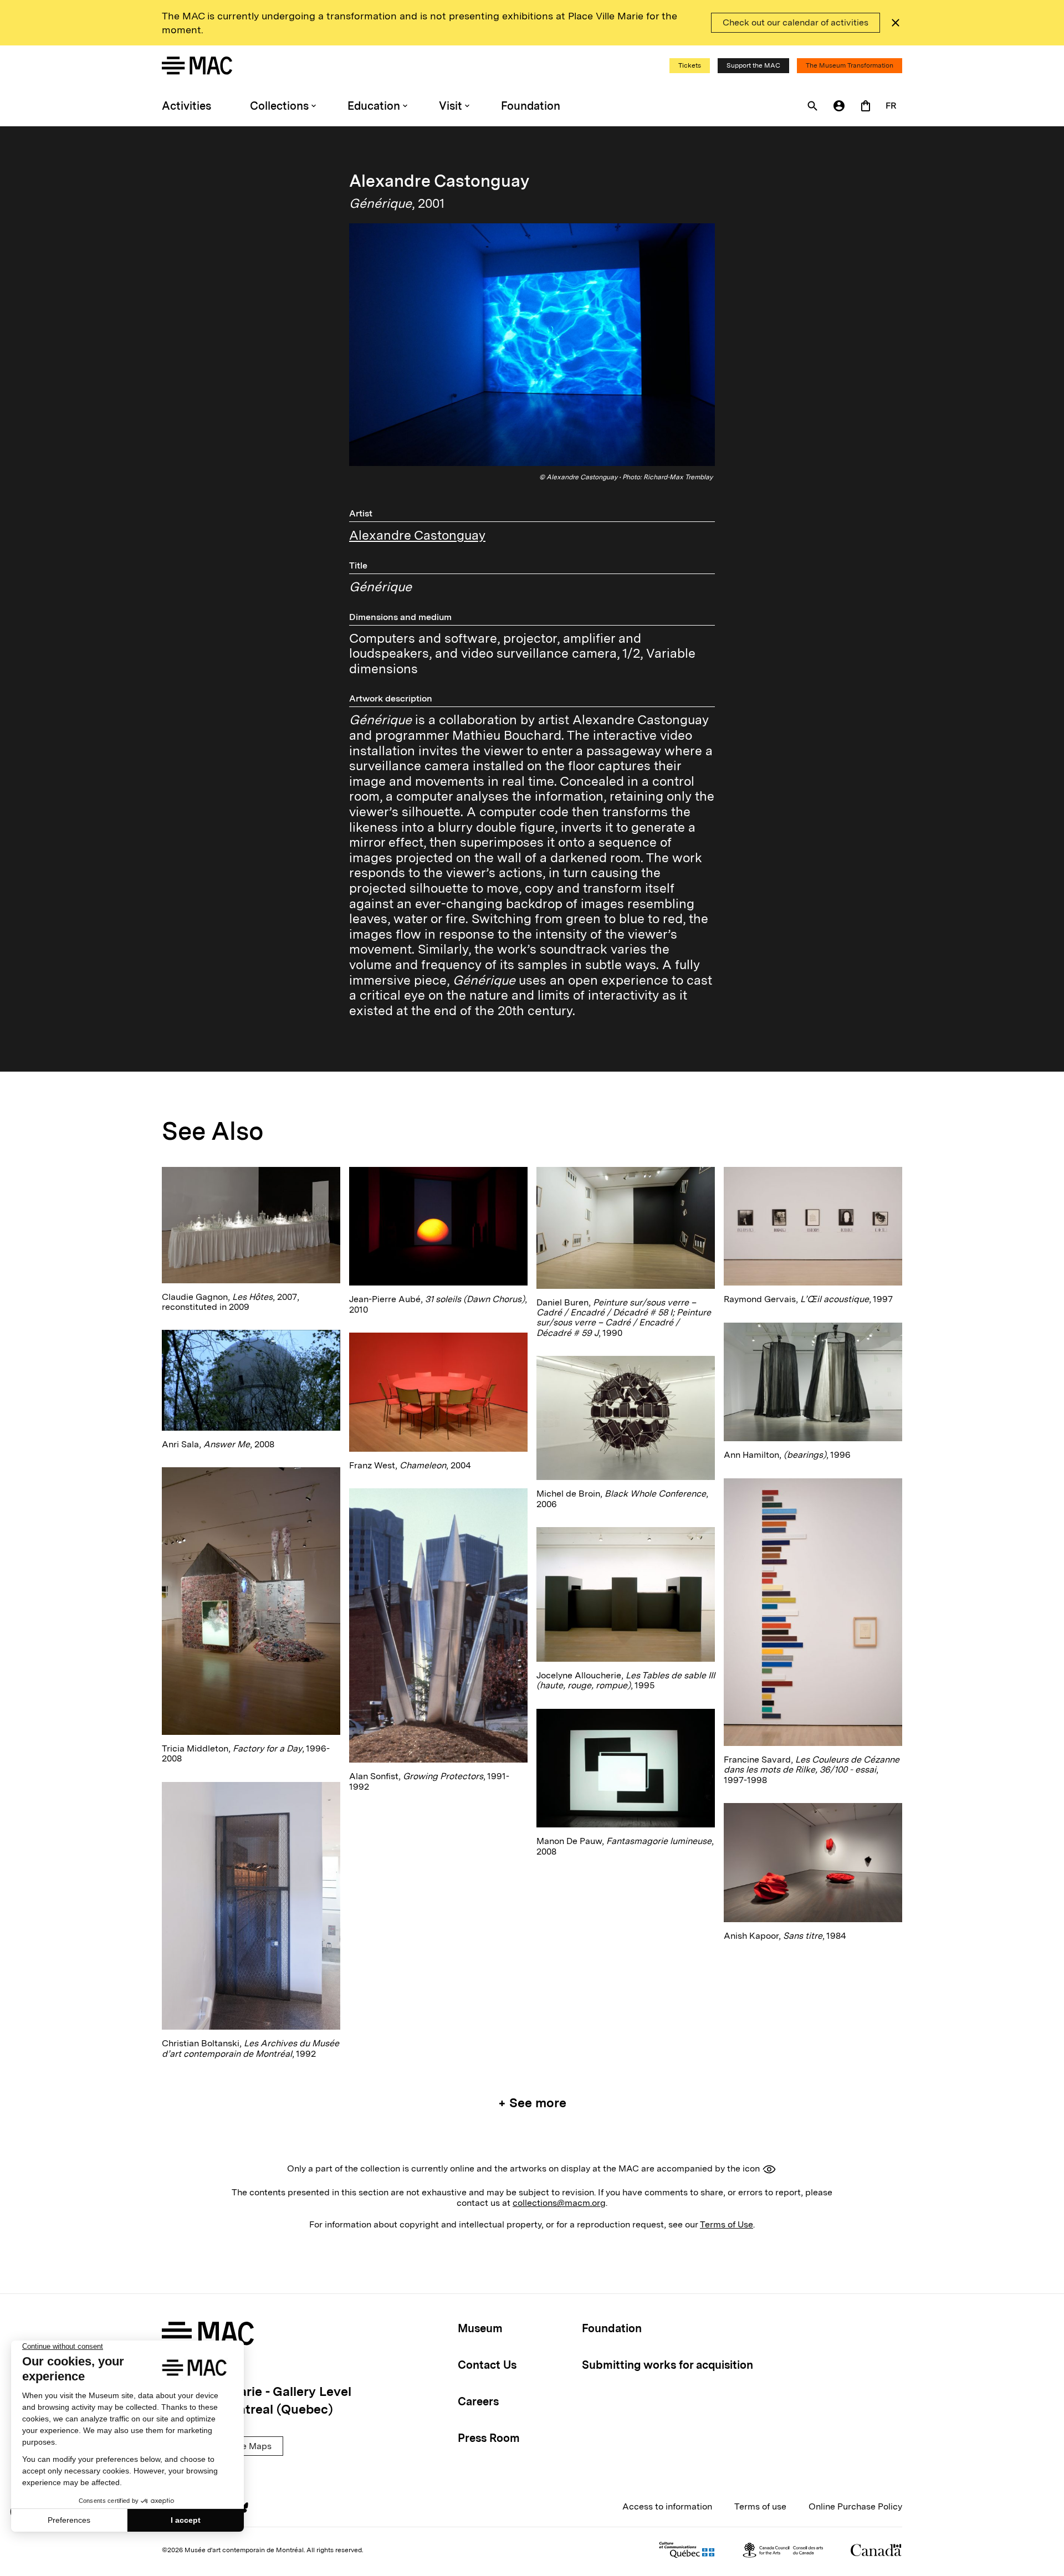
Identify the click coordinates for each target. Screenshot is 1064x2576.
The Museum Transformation (850, 65)
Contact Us (487, 2365)
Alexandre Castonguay (417, 535)
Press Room (489, 2438)
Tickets (690, 65)
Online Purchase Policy (855, 2506)
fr (891, 106)
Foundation (531, 106)
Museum (480, 2328)
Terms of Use (727, 2224)
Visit (451, 106)
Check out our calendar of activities (796, 22)
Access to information (667, 2506)
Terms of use (760, 2506)
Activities (186, 106)
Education (374, 106)
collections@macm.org (559, 2203)
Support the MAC (753, 65)
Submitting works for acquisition (667, 2365)
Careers (478, 2401)
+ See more (532, 2103)
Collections (279, 106)
